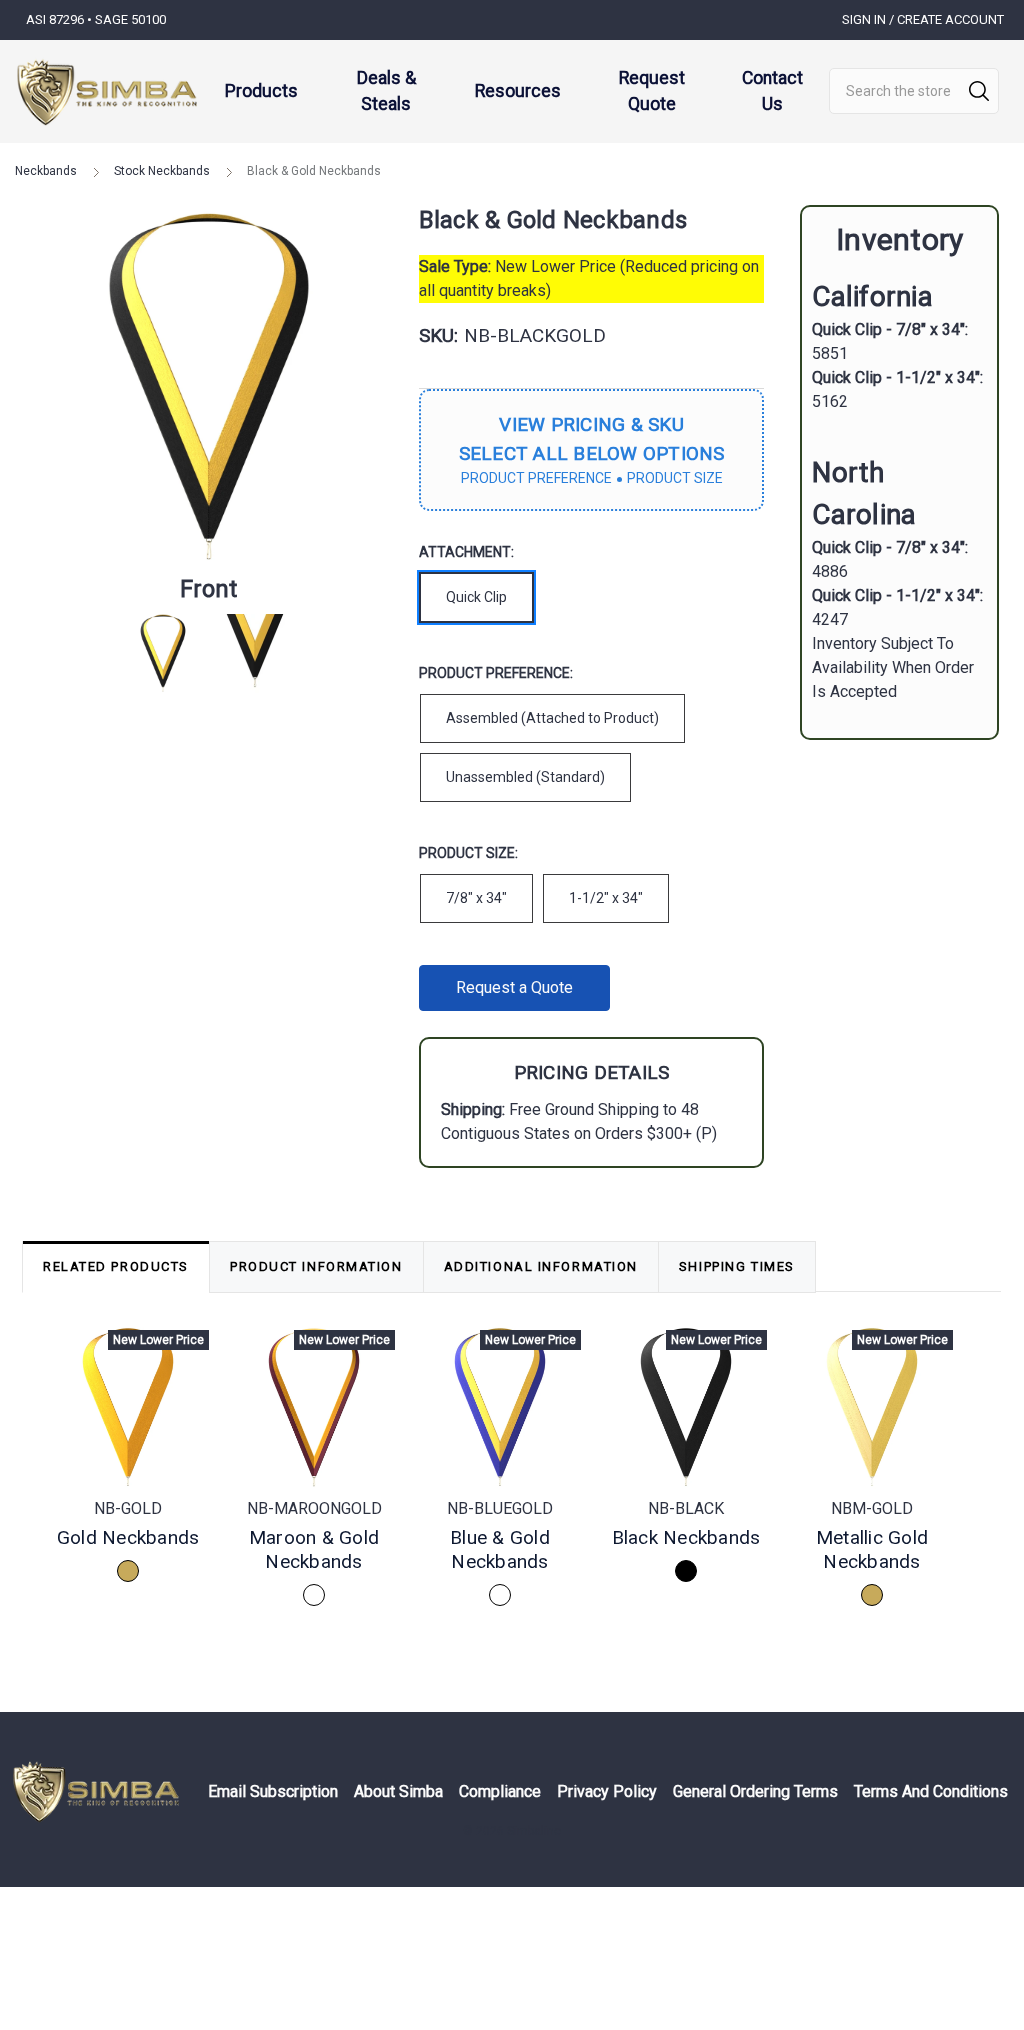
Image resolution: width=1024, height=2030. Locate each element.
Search (979, 91)
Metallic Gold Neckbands (872, 1549)
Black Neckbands (686, 1537)
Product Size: (468, 853)
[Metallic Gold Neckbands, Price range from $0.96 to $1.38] (872, 1408)
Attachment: (466, 552)
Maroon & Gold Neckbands (314, 1549)
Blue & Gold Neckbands (500, 1549)
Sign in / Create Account (923, 19)
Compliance (500, 1791)
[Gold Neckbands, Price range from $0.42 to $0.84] (128, 1408)
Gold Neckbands (128, 1537)
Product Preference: (496, 673)
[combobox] (914, 91)
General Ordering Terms (755, 1791)
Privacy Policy (607, 1791)
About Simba (398, 1791)
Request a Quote (514, 987)
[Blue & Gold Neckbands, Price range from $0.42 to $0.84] (500, 1408)
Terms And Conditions (931, 1791)
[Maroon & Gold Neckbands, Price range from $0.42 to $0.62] (314, 1408)
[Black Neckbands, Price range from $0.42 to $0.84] (686, 1408)
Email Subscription (273, 1791)
